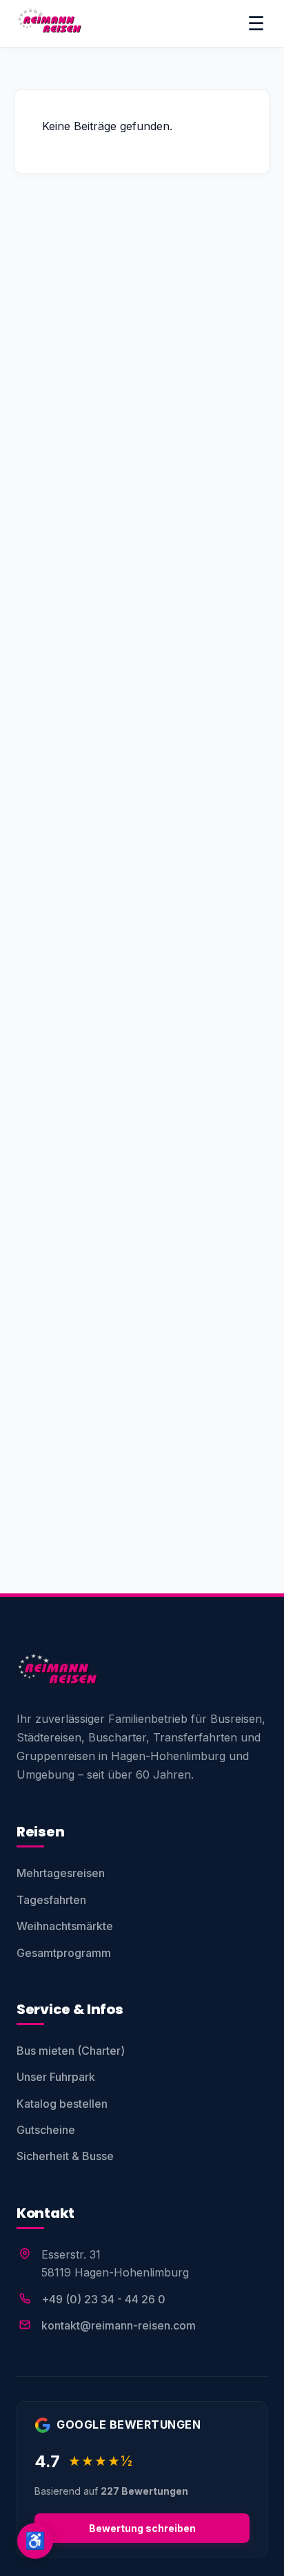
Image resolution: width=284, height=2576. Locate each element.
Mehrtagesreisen (61, 1873)
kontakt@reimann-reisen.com (119, 2325)
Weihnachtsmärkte (65, 1926)
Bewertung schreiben (142, 2528)
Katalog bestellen (62, 2104)
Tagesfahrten (51, 1900)
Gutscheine (46, 2130)
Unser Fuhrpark (56, 2077)
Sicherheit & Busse (65, 2156)
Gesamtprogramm (64, 1953)
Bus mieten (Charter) (71, 2051)
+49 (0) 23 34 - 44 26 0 (103, 2299)
